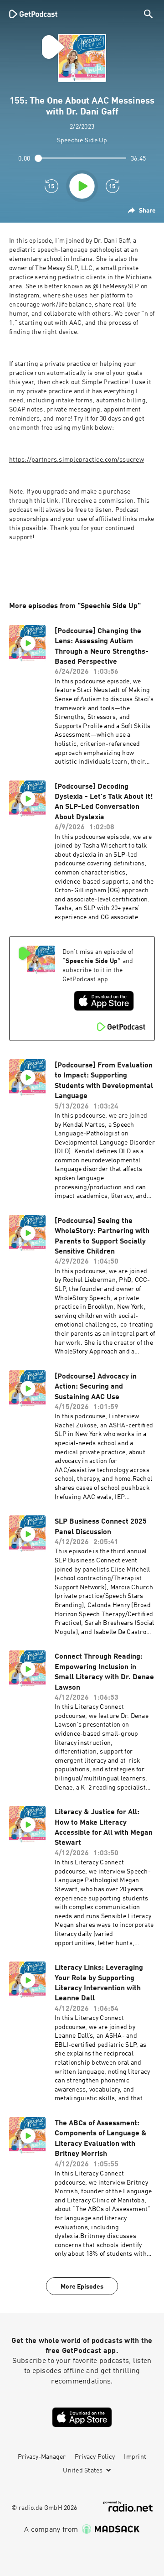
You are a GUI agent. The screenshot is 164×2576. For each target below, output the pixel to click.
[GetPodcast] (33, 14)
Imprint (135, 2457)
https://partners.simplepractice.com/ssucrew (77, 460)
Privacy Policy (95, 2457)
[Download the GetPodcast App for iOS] (104, 1001)
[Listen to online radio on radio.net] (128, 2506)
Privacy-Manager (42, 2457)
